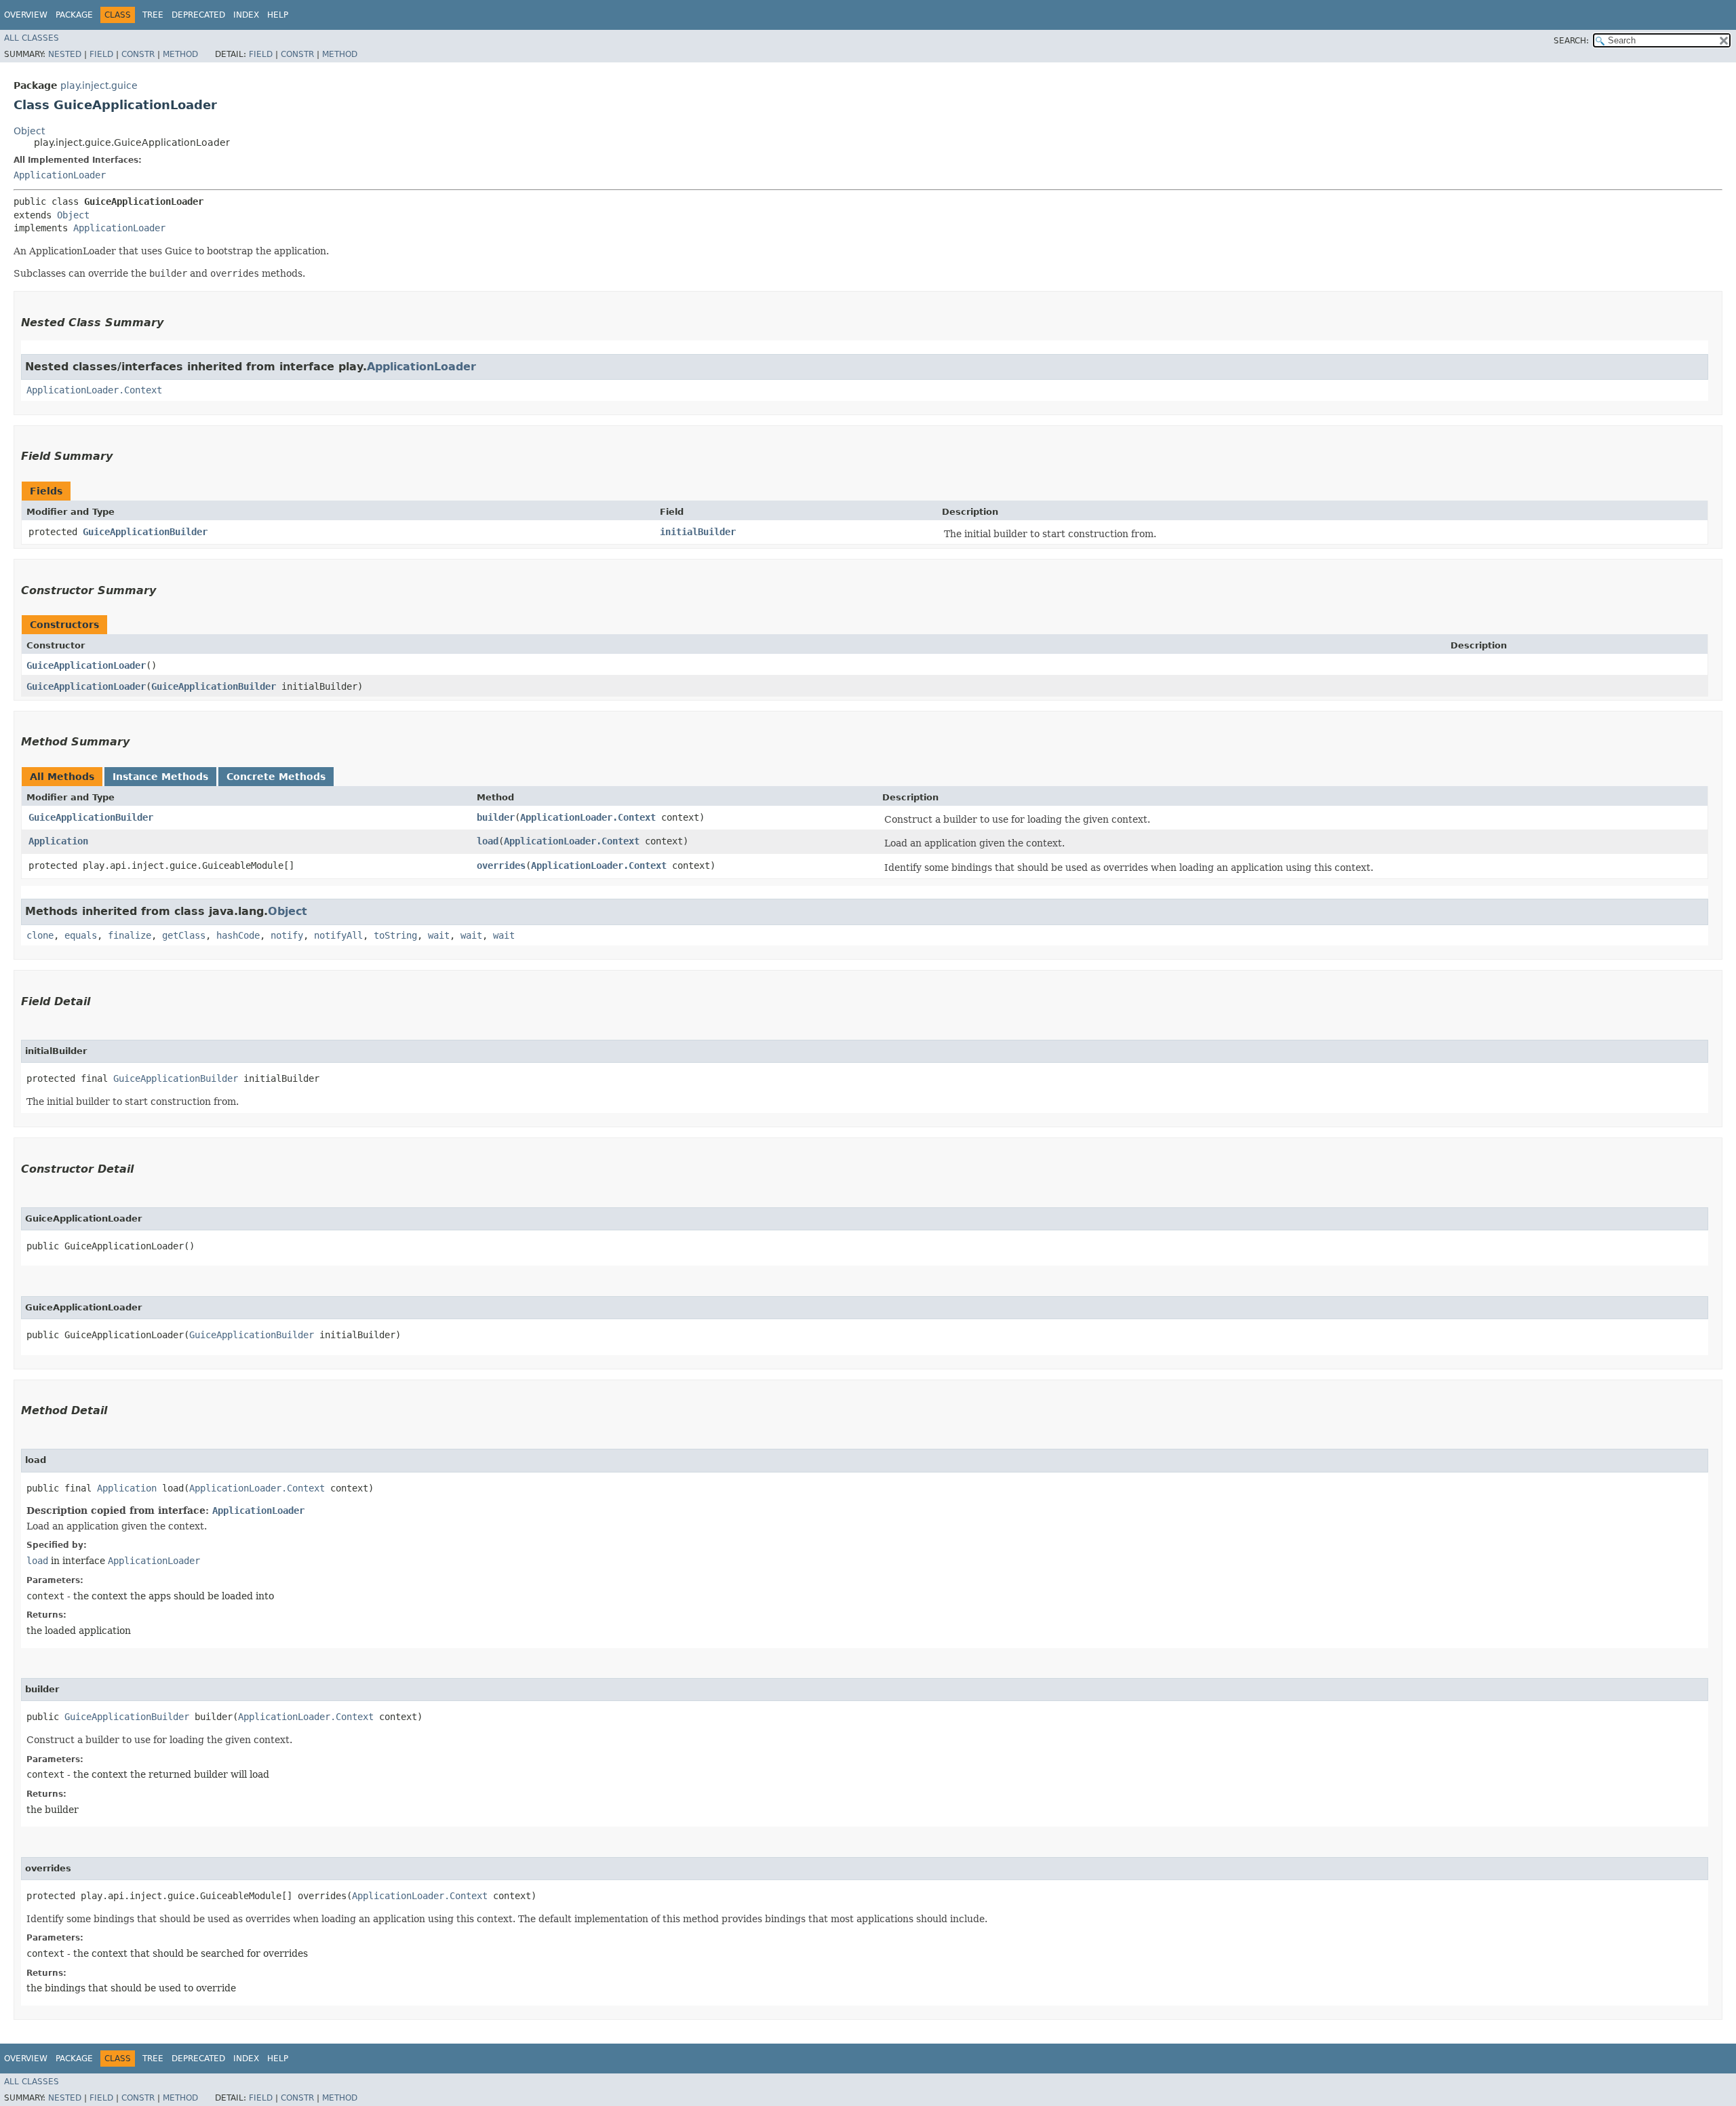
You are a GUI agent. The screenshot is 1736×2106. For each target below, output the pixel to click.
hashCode (238, 935)
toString (395, 935)
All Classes (32, 38)
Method (180, 54)
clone (40, 935)
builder (496, 817)
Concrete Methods (276, 777)
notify (287, 935)
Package (74, 15)
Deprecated (198, 15)
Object (29, 131)
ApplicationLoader (60, 175)
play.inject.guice (99, 85)
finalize (130, 935)
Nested (65, 54)
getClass (184, 935)
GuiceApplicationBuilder (145, 532)
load (488, 841)
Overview (26, 15)
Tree (153, 15)
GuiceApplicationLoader (86, 665)
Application (58, 841)
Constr (138, 54)
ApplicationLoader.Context (94, 390)
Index (246, 15)
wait (439, 935)
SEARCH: (1571, 41)
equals (81, 935)
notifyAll (338, 935)
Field (101, 54)
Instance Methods (160, 777)
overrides (501, 865)
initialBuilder (698, 532)
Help (278, 15)
